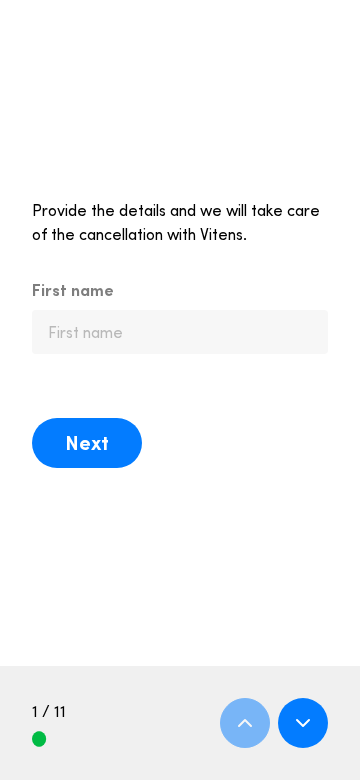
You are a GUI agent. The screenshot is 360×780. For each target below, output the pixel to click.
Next (87, 442)
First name (73, 290)
